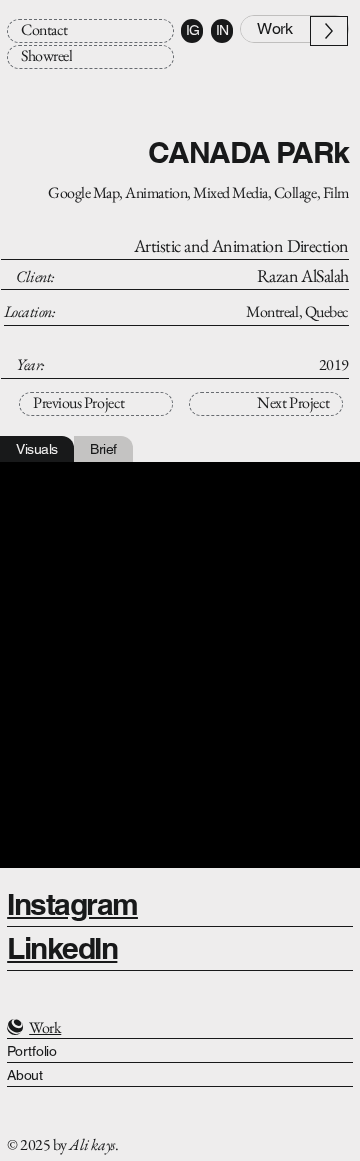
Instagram (72, 904)
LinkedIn (62, 948)
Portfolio (31, 1051)
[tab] (37, 449)
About (25, 1075)
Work (45, 1027)
